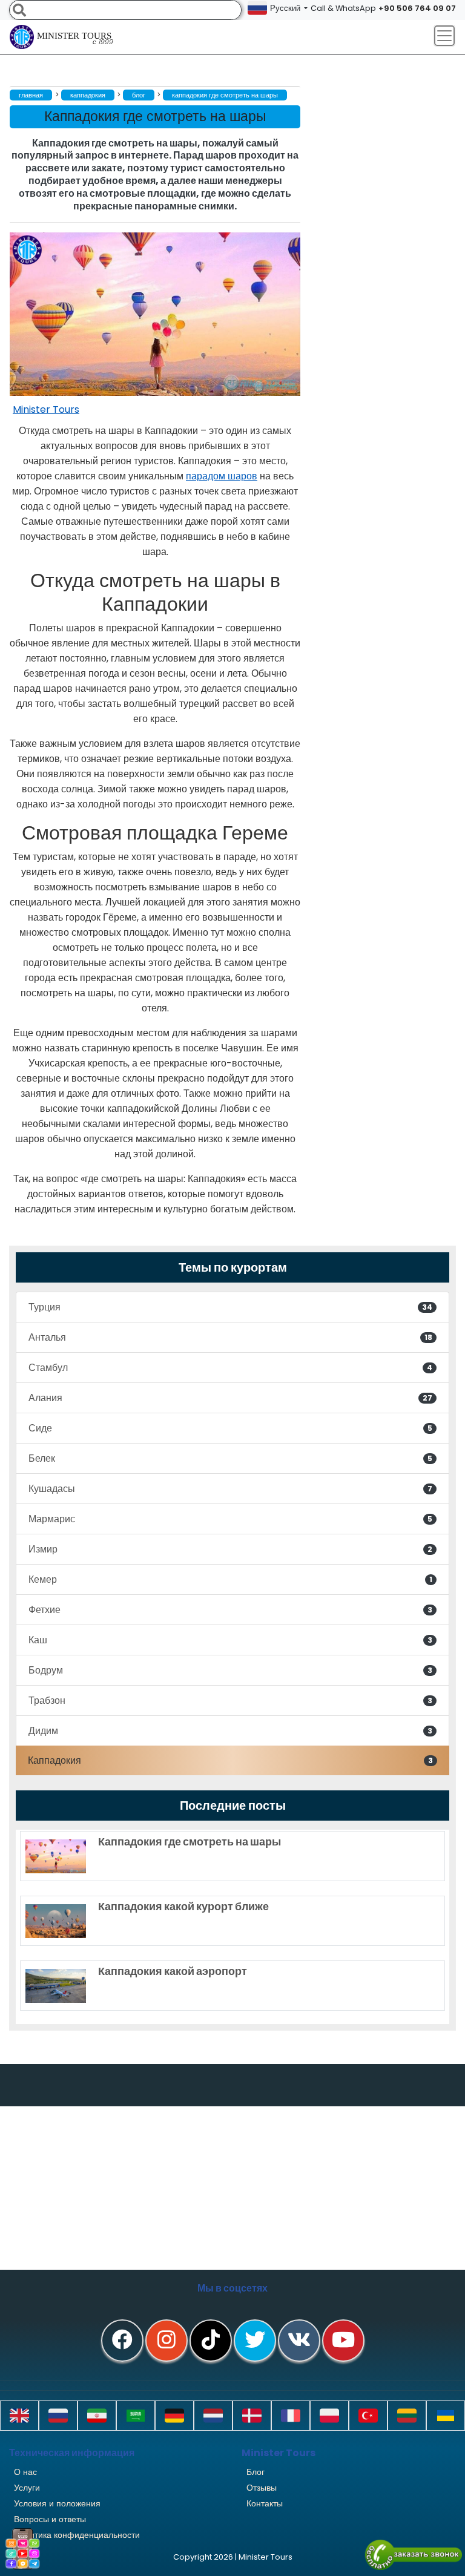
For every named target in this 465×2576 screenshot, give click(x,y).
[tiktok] (211, 2341)
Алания (230, 1398)
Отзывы (262, 2488)
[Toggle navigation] (444, 36)
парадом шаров (222, 476)
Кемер (230, 1579)
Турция (230, 1307)
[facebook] (122, 2341)
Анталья (230, 1337)
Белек (230, 1458)
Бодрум (230, 1670)
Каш (230, 1640)
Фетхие (230, 1610)
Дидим (230, 1731)
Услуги (27, 2488)
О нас (25, 2472)
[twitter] (255, 2341)
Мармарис (230, 1519)
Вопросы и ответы (50, 2519)
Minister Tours (75, 39)
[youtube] (343, 2341)
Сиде (230, 1428)
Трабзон (230, 1700)
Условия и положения (57, 2503)
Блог (256, 2472)
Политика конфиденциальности (77, 2535)
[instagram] (167, 2341)
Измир (230, 1549)
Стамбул (230, 1368)
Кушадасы (230, 1489)
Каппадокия (230, 1760)
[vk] (299, 2341)
